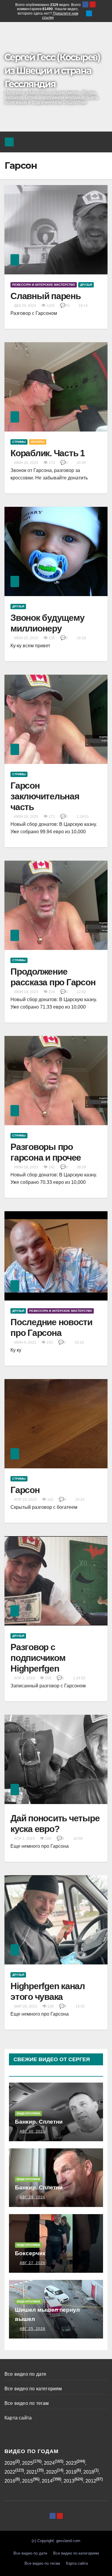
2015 (27, 2481)
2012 (91, 2481)
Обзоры (38, 442)
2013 (69, 2481)
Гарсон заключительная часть (45, 796)
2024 (49, 2463)
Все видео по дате (25, 2374)
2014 (47, 2481)
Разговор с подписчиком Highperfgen (38, 1658)
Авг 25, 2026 (33, 2329)
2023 (71, 2463)
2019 (71, 2472)
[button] (88, 142)
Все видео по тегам (27, 2403)
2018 (89, 2472)
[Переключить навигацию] (101, 142)
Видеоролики (28, 2113)
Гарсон (25, 1490)
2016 (10, 2481)
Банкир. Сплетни (39, 2122)
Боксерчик (30, 2253)
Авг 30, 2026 (33, 2131)
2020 (51, 2472)
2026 (10, 2463)
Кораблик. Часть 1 (48, 453)
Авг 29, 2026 (33, 2197)
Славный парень (46, 296)
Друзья (86, 285)
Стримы (19, 442)
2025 (27, 2463)
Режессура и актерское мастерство (44, 285)
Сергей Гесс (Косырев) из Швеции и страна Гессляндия (52, 71)
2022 (10, 2472)
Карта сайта (18, 2418)
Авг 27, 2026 (33, 2263)
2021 (32, 2472)
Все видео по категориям (33, 2389)
